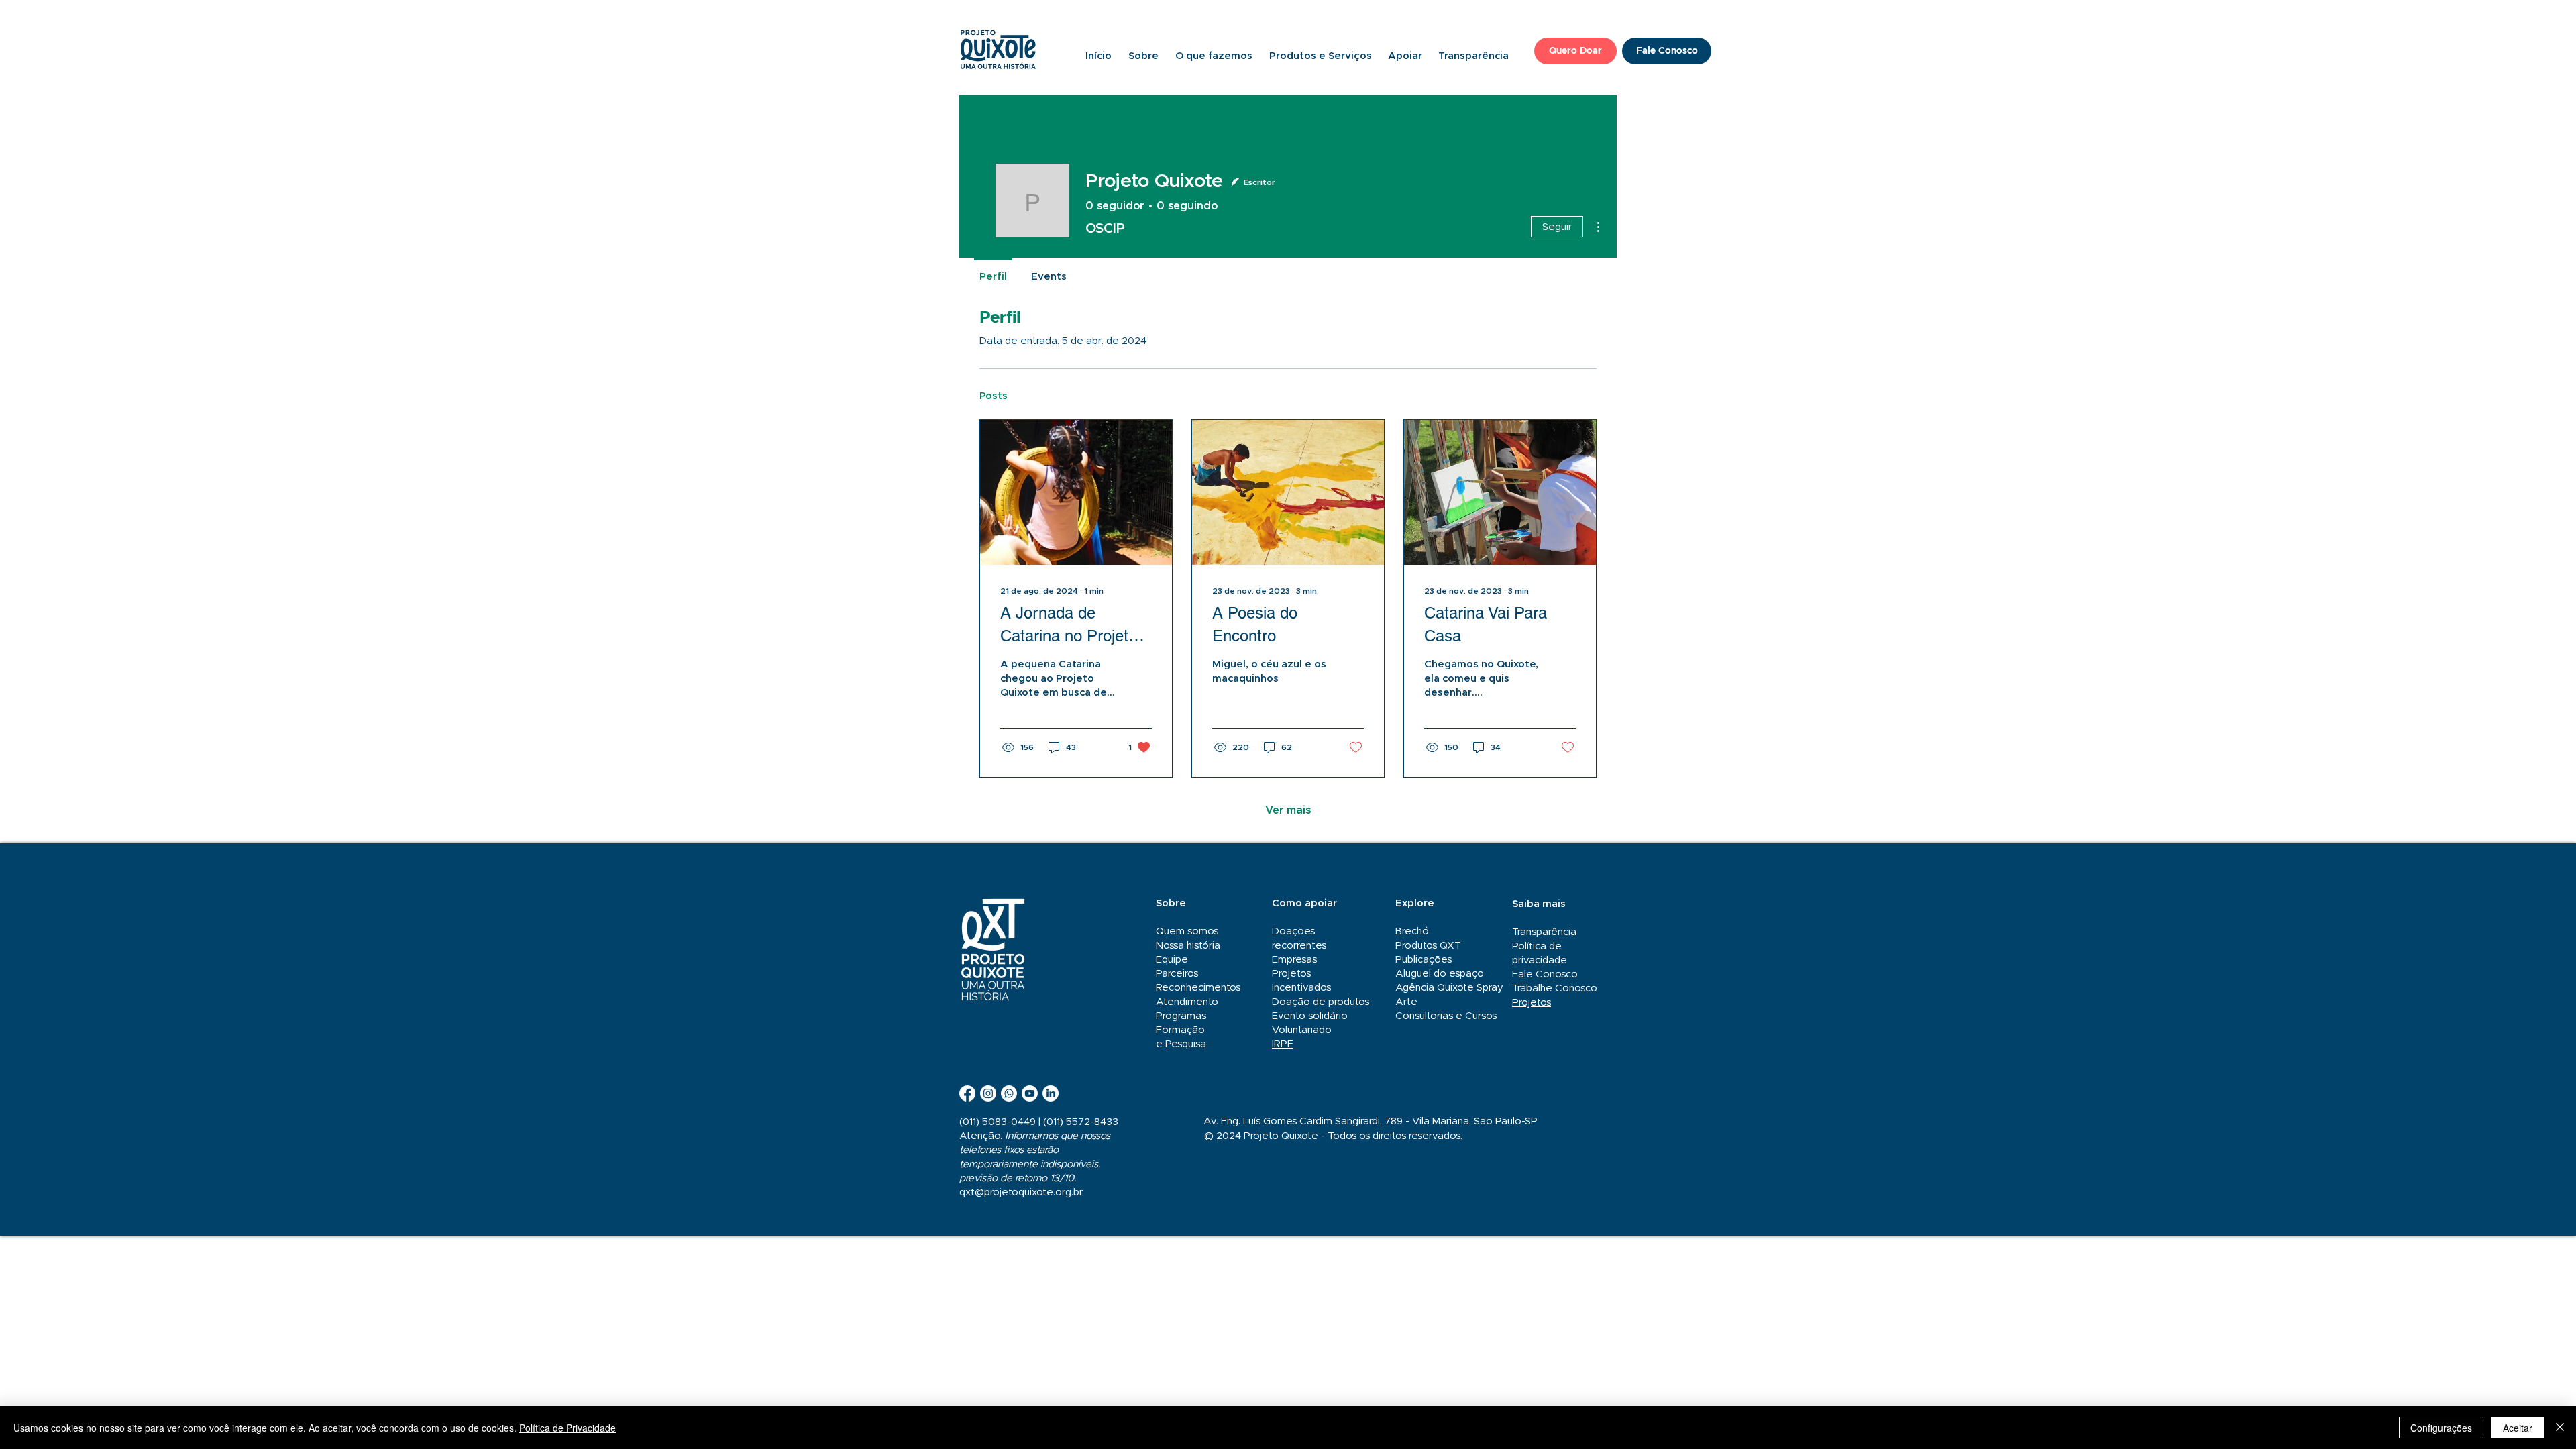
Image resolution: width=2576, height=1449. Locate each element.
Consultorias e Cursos (1446, 1016)
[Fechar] (2560, 1428)
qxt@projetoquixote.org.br (1021, 1192)
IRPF (1283, 1044)
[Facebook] (967, 1093)
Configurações (2441, 1428)
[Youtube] (1030, 1093)
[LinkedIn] (1051, 1093)
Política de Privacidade (568, 1428)
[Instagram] (988, 1093)
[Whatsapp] (1009, 1093)
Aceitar (2518, 1428)
